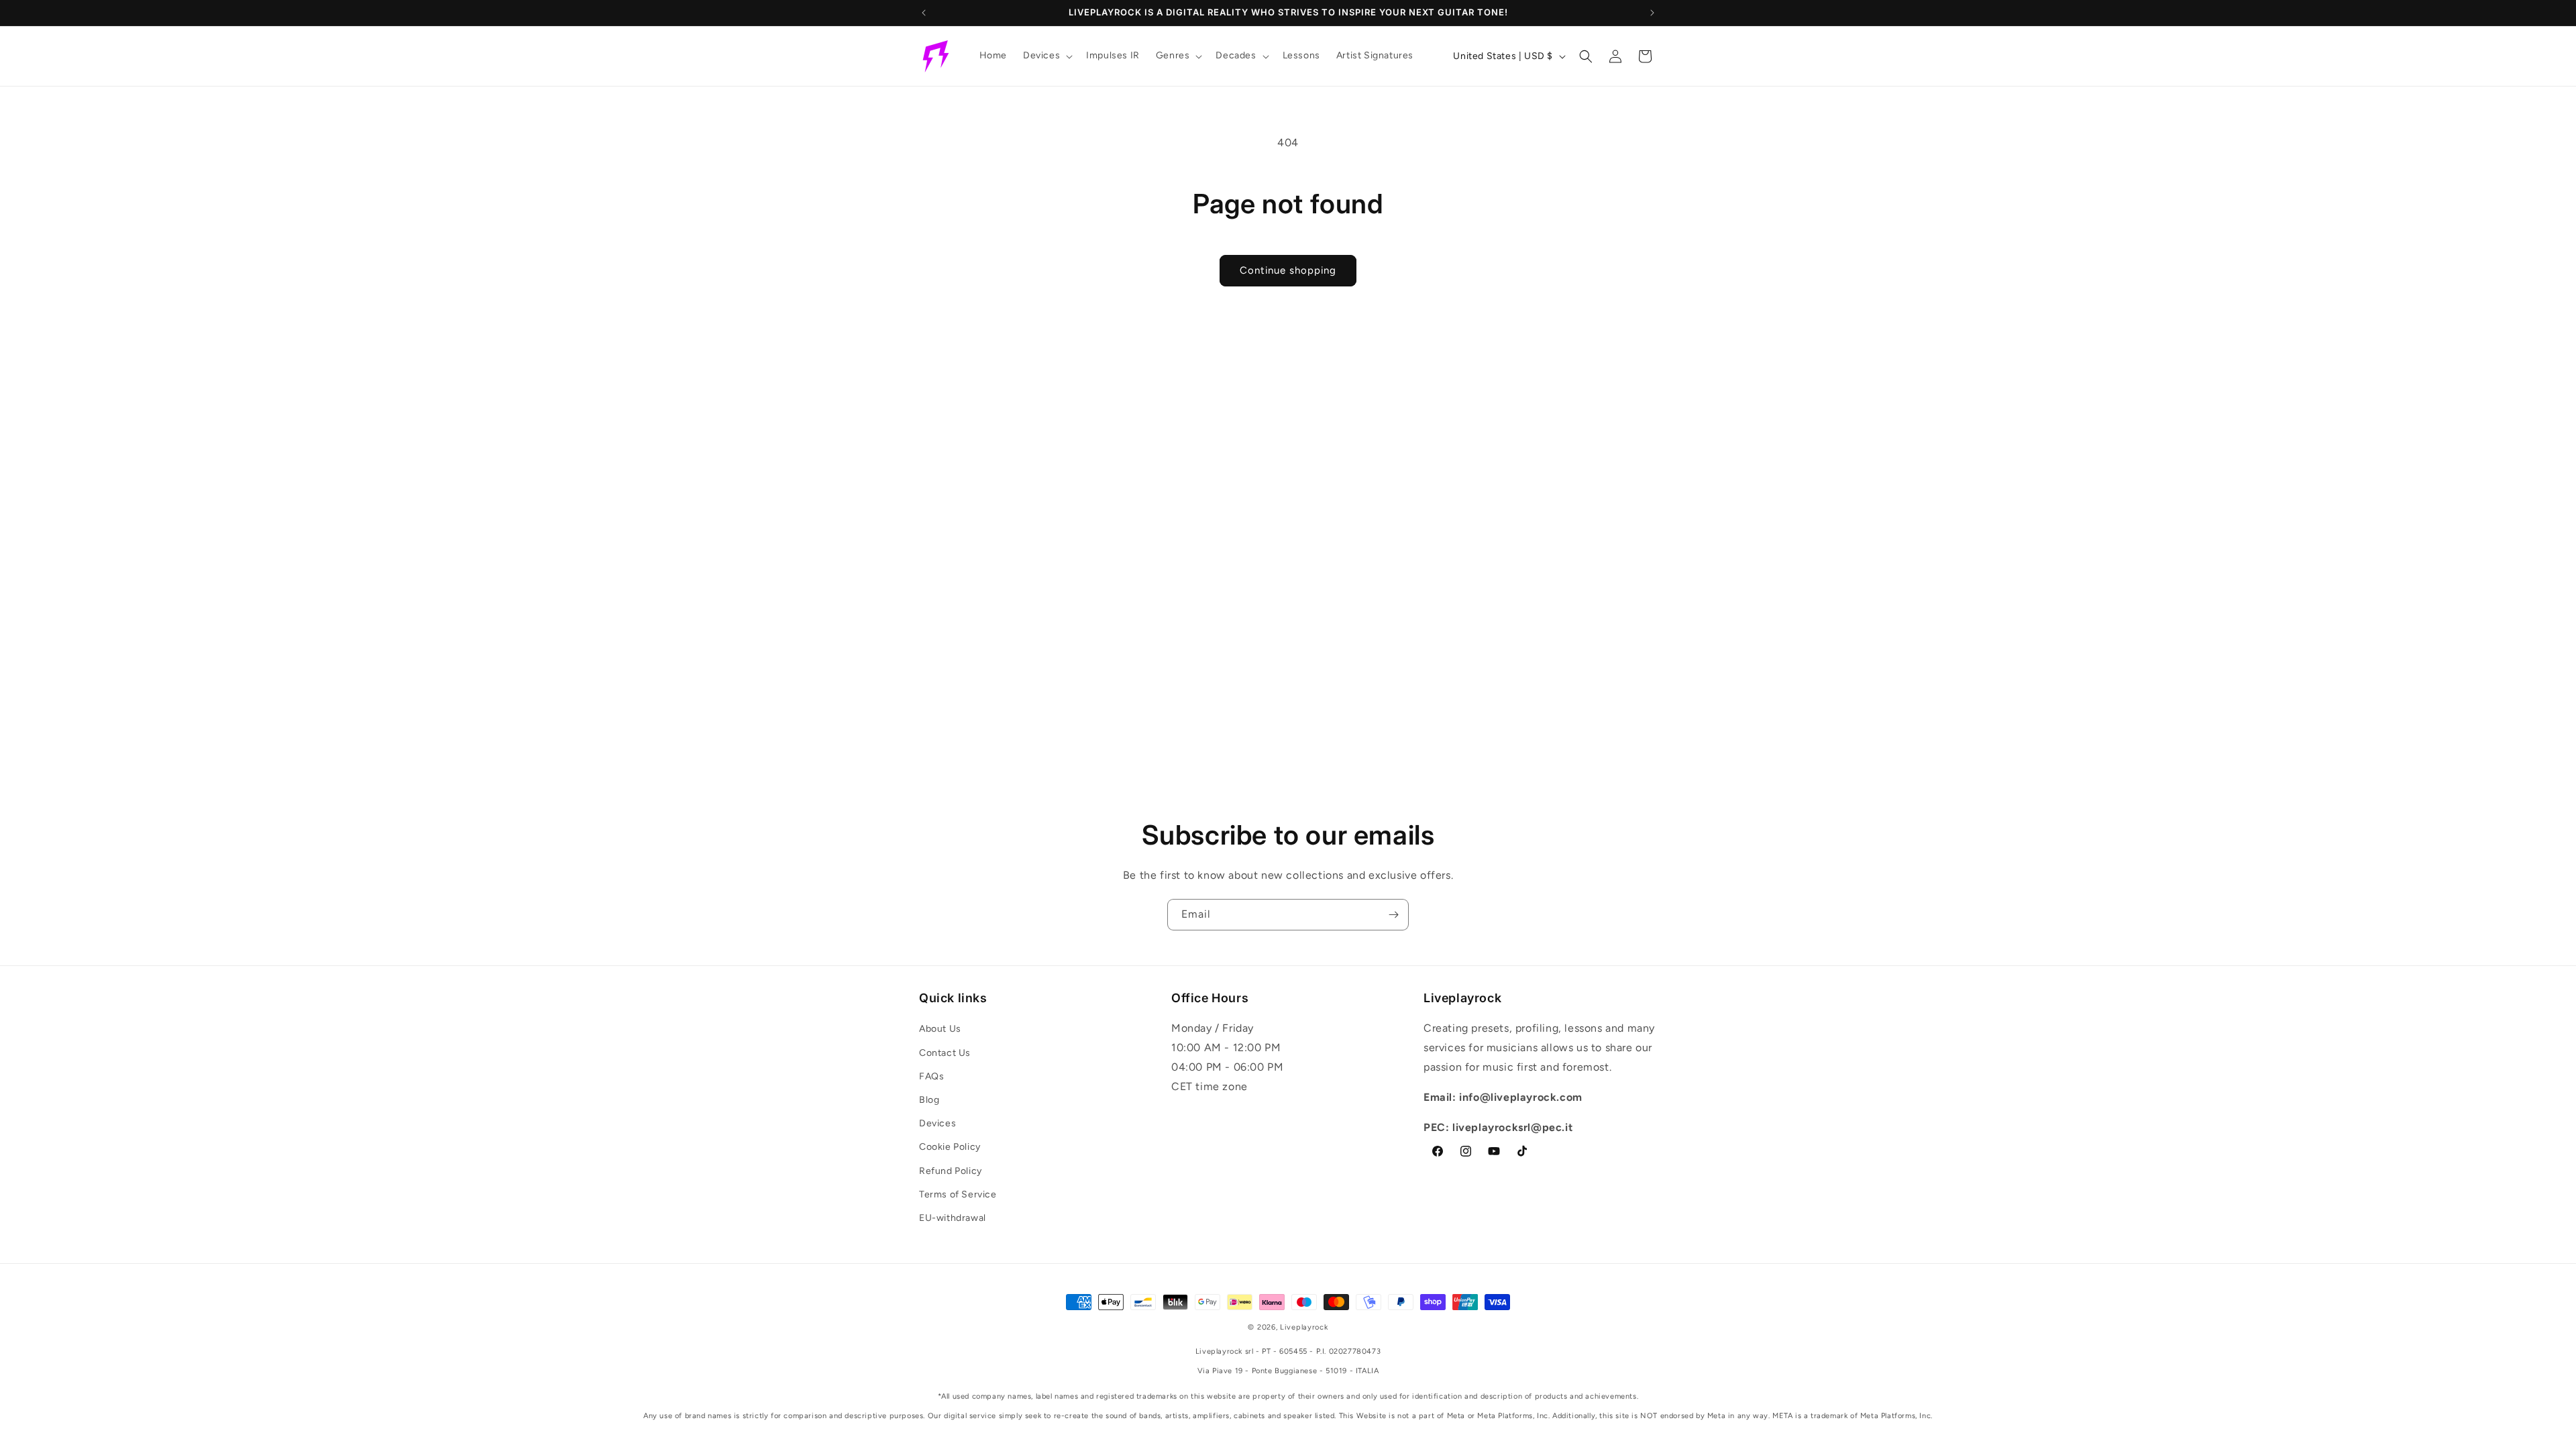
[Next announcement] (1652, 13)
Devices (937, 1123)
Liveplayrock (1304, 1327)
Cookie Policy (950, 1147)
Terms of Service (958, 1194)
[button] (1046, 56)
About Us (940, 1029)
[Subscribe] (1393, 915)
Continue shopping (1288, 270)
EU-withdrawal (953, 1218)
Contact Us (945, 1053)
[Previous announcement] (924, 13)
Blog (929, 1100)
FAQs (931, 1076)
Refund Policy (951, 1171)
